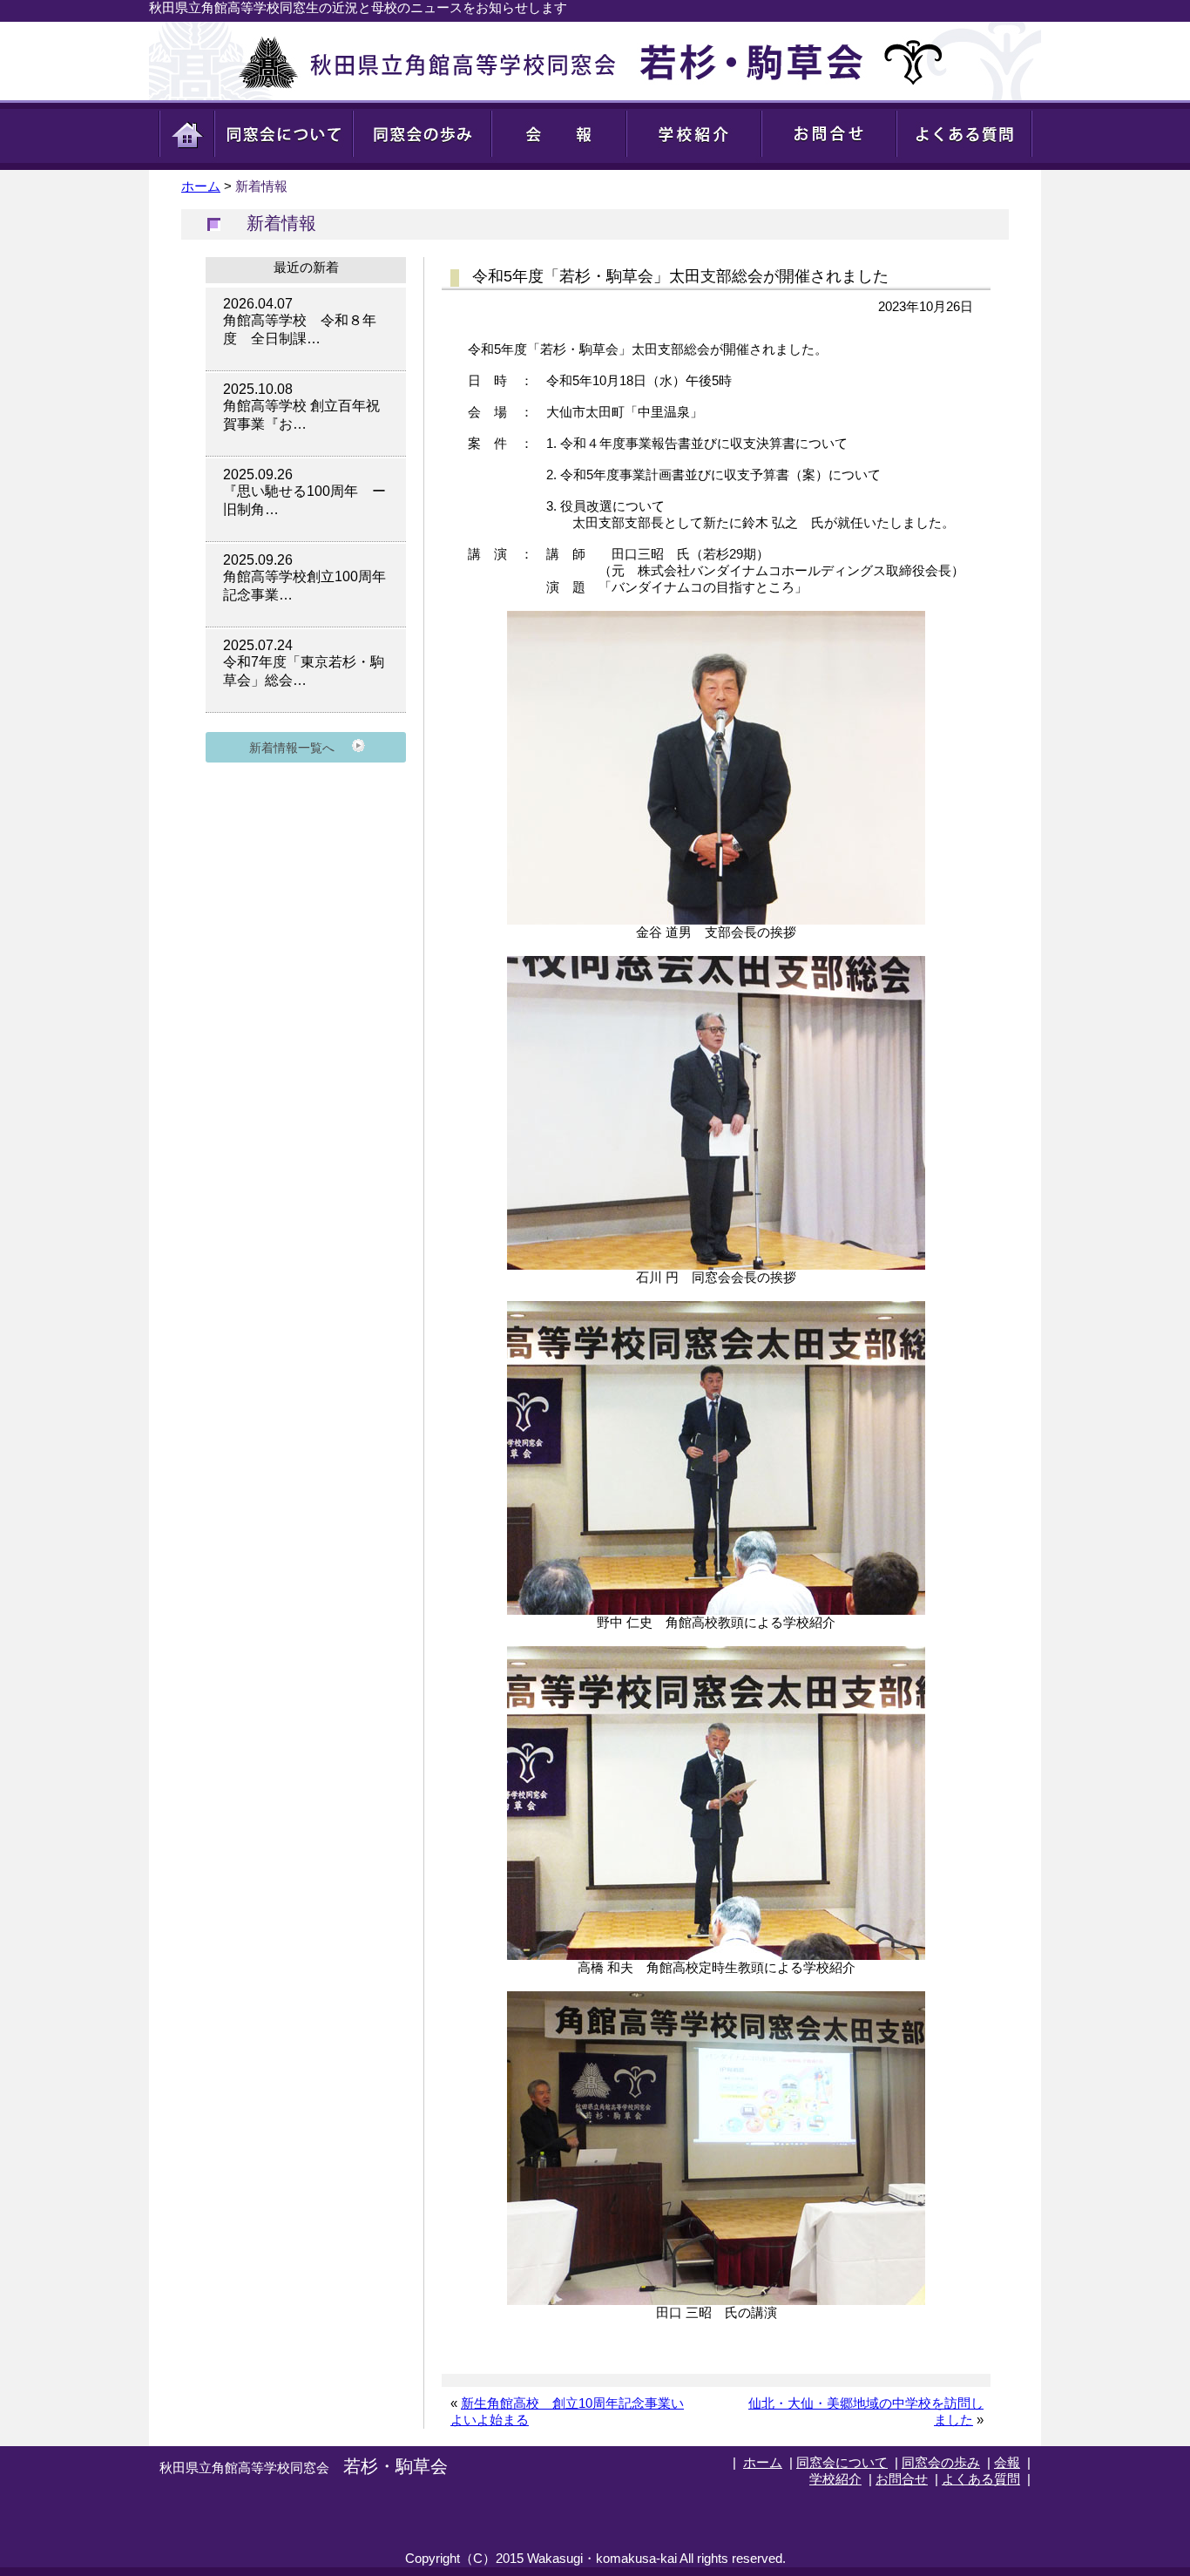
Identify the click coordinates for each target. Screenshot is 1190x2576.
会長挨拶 (284, 135)
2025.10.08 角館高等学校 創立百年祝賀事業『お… (301, 407)
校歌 (695, 135)
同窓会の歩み (941, 2462)
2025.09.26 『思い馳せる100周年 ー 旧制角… (304, 492)
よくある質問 (965, 135)
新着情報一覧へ (292, 748)
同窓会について (842, 2462)
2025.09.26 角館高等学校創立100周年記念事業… (304, 577)
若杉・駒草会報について (560, 135)
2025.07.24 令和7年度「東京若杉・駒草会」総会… (304, 663)
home (186, 135)
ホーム (201, 186)
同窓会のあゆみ (423, 135)
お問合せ (830, 135)
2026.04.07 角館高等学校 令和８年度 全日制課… (300, 321)
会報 (1007, 2462)
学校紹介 (835, 2479)
